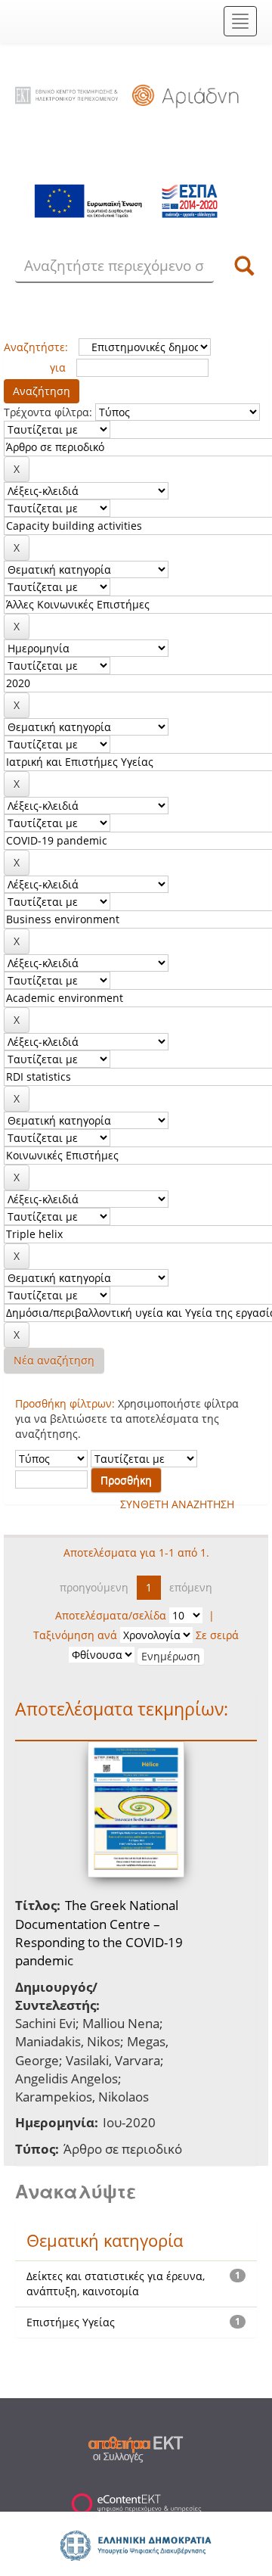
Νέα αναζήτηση (54, 1360)
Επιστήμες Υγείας (71, 2322)
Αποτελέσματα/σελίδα (111, 1615)
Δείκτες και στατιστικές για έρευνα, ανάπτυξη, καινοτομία (116, 2284)
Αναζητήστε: (36, 347)
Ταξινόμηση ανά (75, 1635)
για (58, 367)
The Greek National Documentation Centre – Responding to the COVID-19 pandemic (99, 1933)
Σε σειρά (217, 1635)
